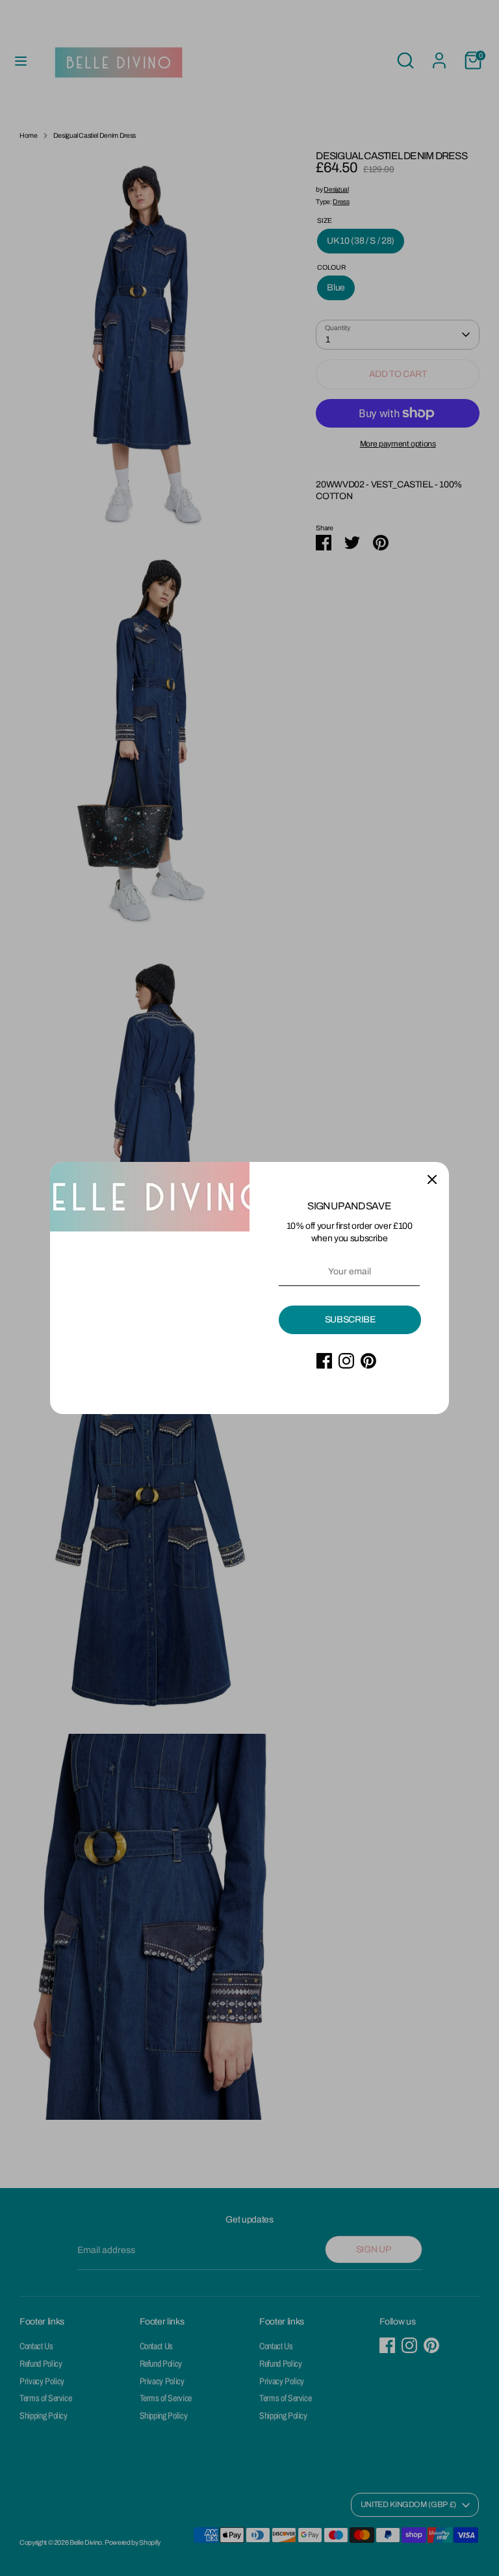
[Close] (432, 1179)
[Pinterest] (368, 1361)
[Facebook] (324, 1361)
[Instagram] (346, 1361)
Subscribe (350, 1320)
